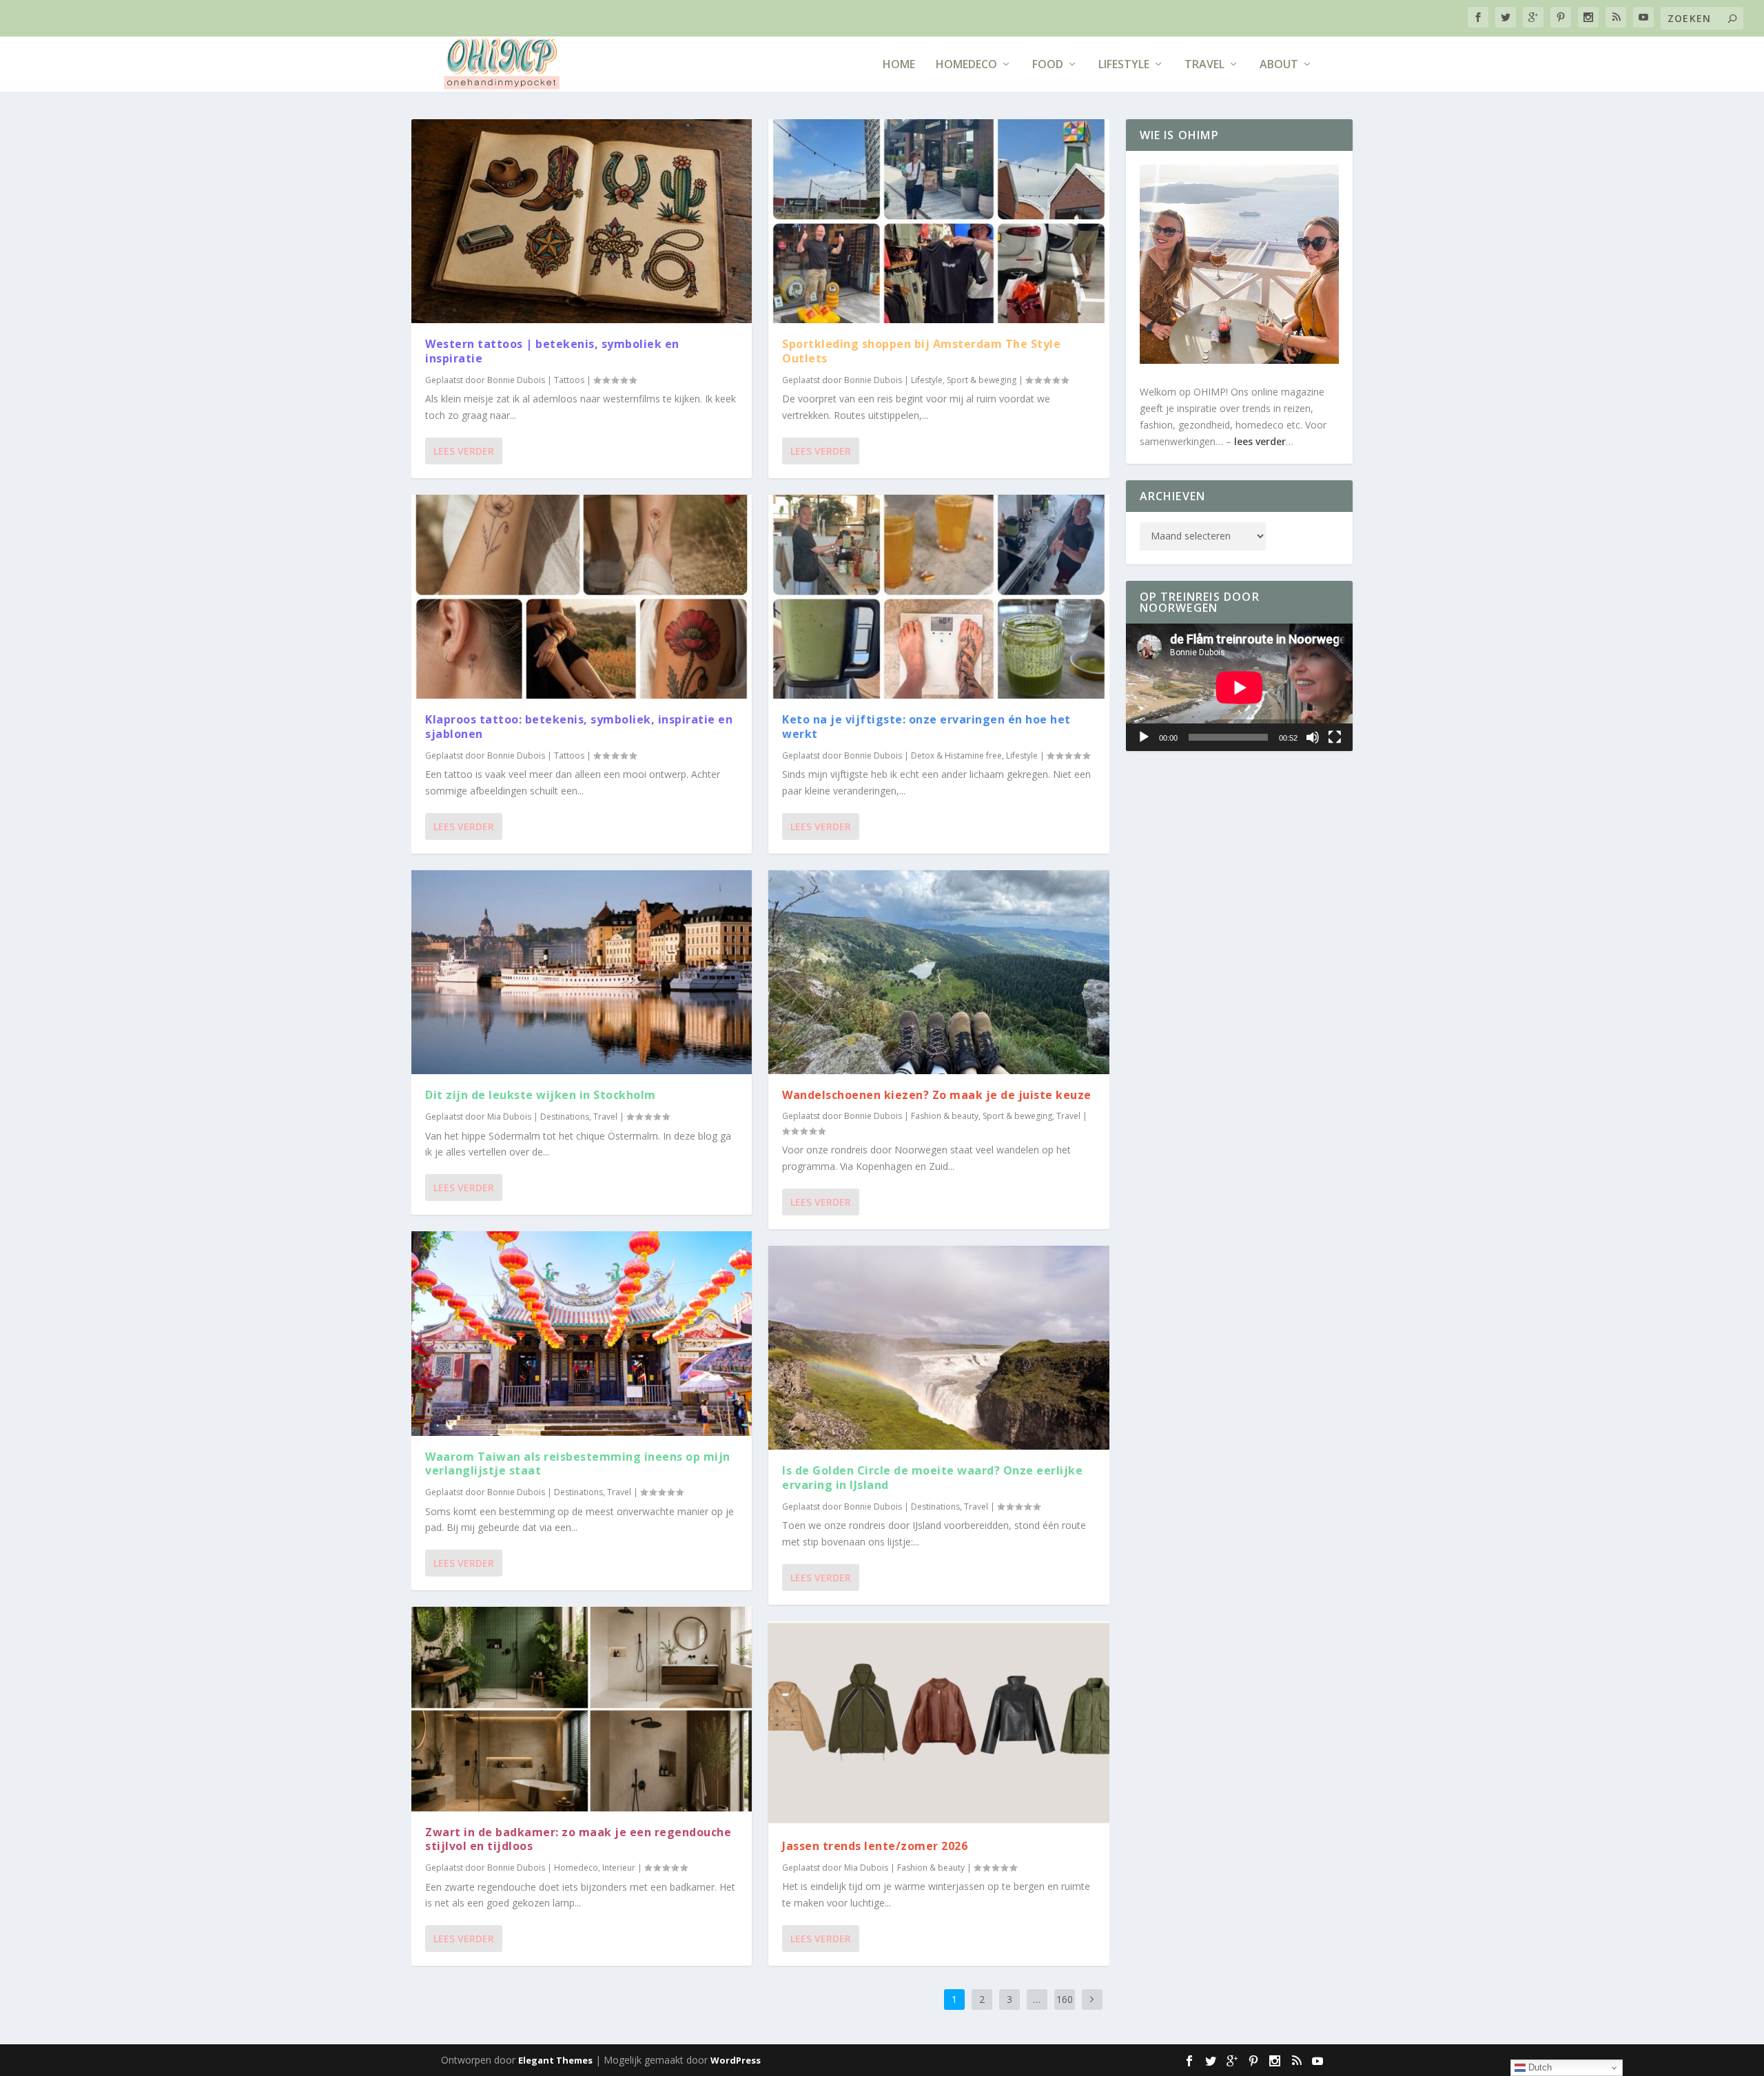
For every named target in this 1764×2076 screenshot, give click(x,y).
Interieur (619, 1868)
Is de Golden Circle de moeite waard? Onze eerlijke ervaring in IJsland (932, 1478)
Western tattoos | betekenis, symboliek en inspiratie (552, 351)
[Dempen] (1313, 737)
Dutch (1539, 2067)
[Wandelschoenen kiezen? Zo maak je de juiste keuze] (939, 972)
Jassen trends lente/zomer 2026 (875, 1846)
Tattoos (569, 380)
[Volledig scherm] (1335, 737)
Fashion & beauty (945, 1116)
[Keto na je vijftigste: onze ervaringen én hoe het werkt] (939, 597)
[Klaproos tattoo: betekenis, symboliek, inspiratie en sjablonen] (582, 597)
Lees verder (464, 451)
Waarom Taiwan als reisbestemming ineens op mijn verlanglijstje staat (578, 1464)
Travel (1204, 65)
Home (899, 65)
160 (1065, 1999)
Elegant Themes (555, 2060)
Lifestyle (1124, 65)
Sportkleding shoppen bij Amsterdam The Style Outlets (921, 351)
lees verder (1260, 441)
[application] (1240, 687)
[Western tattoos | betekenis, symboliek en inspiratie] (582, 221)
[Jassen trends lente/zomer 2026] (939, 1723)
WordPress (736, 2060)
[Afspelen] (1144, 737)
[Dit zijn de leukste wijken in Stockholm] (582, 972)
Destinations (565, 1117)
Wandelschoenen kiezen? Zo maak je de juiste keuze (937, 1095)
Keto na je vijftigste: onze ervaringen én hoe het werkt (926, 727)
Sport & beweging (982, 380)
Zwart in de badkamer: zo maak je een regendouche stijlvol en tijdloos (578, 1839)
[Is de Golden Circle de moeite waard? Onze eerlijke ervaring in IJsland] (939, 1348)
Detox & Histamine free (956, 756)
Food (1048, 65)
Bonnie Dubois (516, 380)
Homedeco (966, 65)
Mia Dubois (509, 1117)
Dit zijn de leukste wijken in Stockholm (542, 1095)
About (1279, 65)
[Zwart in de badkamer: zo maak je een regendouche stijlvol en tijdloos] (582, 1709)
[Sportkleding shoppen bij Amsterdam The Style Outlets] (939, 221)
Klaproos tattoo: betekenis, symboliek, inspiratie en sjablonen (579, 727)
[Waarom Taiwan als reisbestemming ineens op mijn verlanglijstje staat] (582, 1333)
